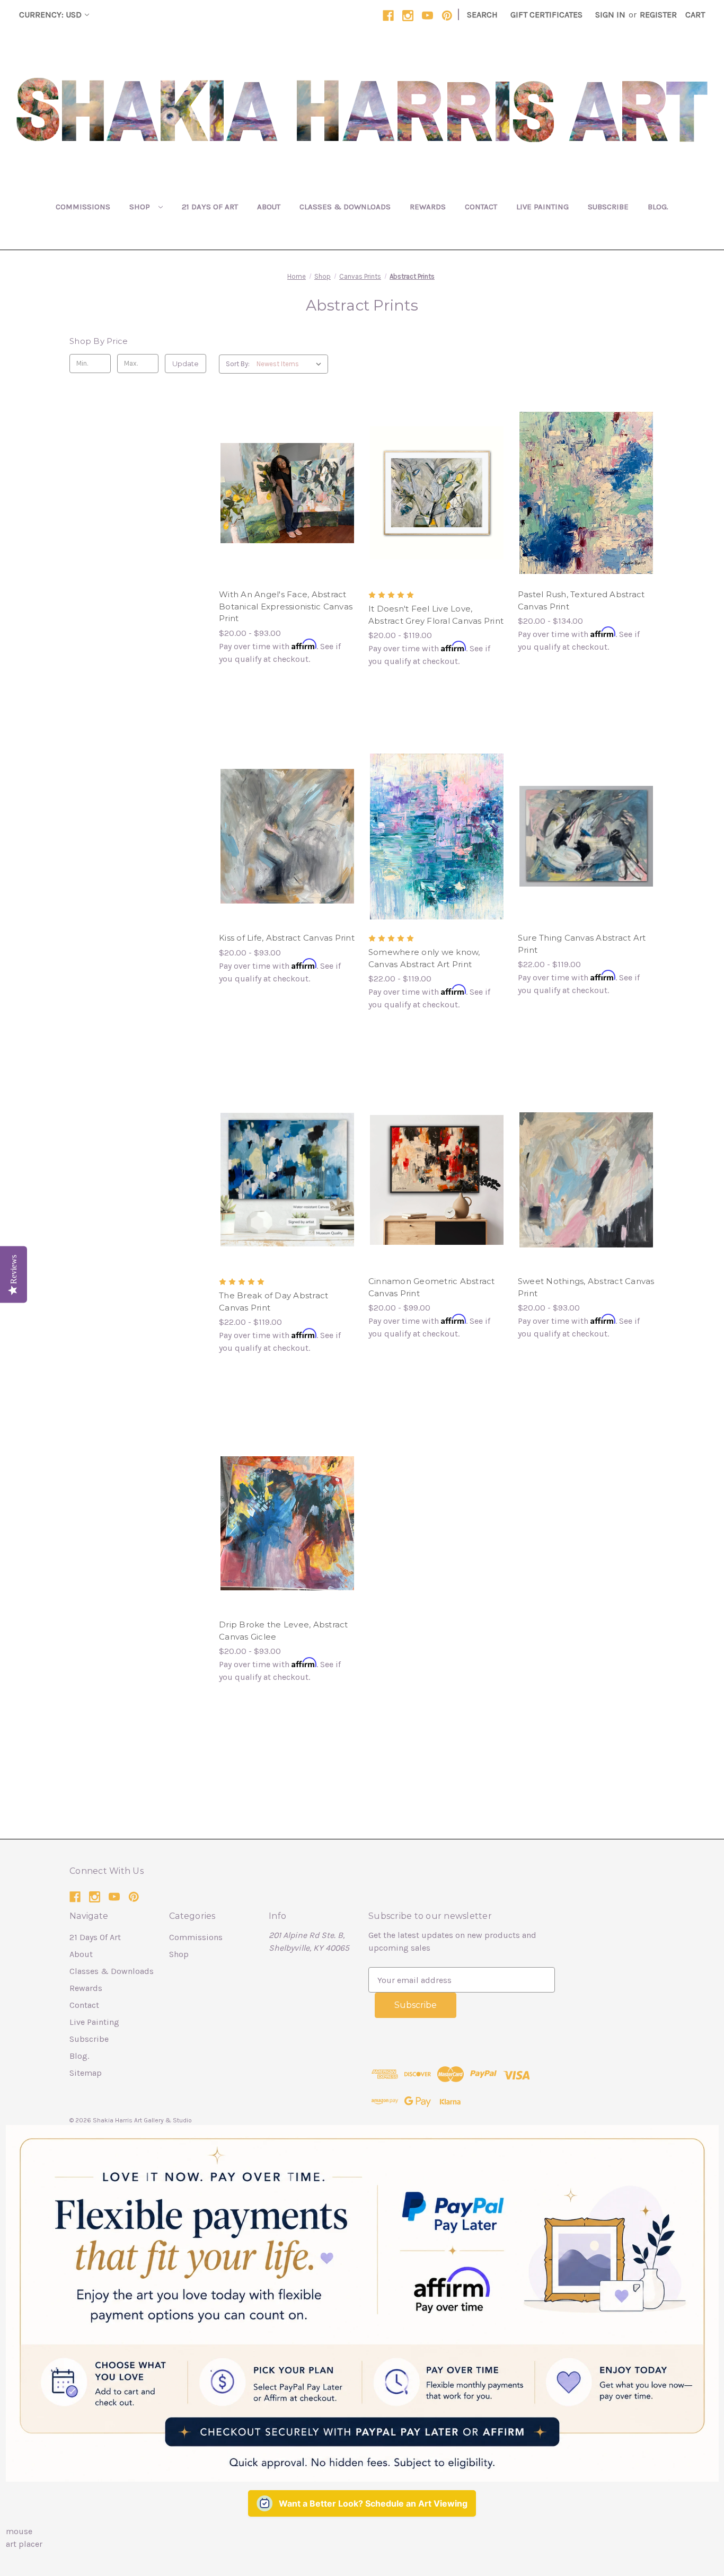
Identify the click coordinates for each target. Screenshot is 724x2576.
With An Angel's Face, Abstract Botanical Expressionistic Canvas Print (286, 606)
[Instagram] (408, 16)
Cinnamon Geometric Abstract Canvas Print (432, 1287)
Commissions (83, 207)
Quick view (278, 472)
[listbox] (291, 364)
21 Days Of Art (210, 207)
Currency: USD (50, 15)
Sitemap (86, 2073)
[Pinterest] (447, 16)
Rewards (428, 207)
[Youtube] (427, 16)
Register (658, 15)
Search (482, 15)
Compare (284, 493)
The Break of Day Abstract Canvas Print (273, 1302)
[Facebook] (388, 16)
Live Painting (542, 207)
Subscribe (608, 207)
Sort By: (238, 364)
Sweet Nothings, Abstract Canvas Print (586, 1287)
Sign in (610, 15)
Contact (481, 207)
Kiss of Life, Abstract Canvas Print (287, 938)
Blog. (658, 207)
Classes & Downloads (345, 207)
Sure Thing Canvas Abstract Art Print (582, 944)
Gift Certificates (546, 15)
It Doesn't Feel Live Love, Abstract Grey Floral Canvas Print (436, 615)
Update (186, 364)
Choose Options (287, 514)
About (269, 207)
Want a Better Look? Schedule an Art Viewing (373, 2503)
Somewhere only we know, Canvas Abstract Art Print (424, 958)
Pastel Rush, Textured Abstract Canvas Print (581, 600)
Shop (141, 207)
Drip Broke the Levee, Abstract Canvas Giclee (284, 1631)
